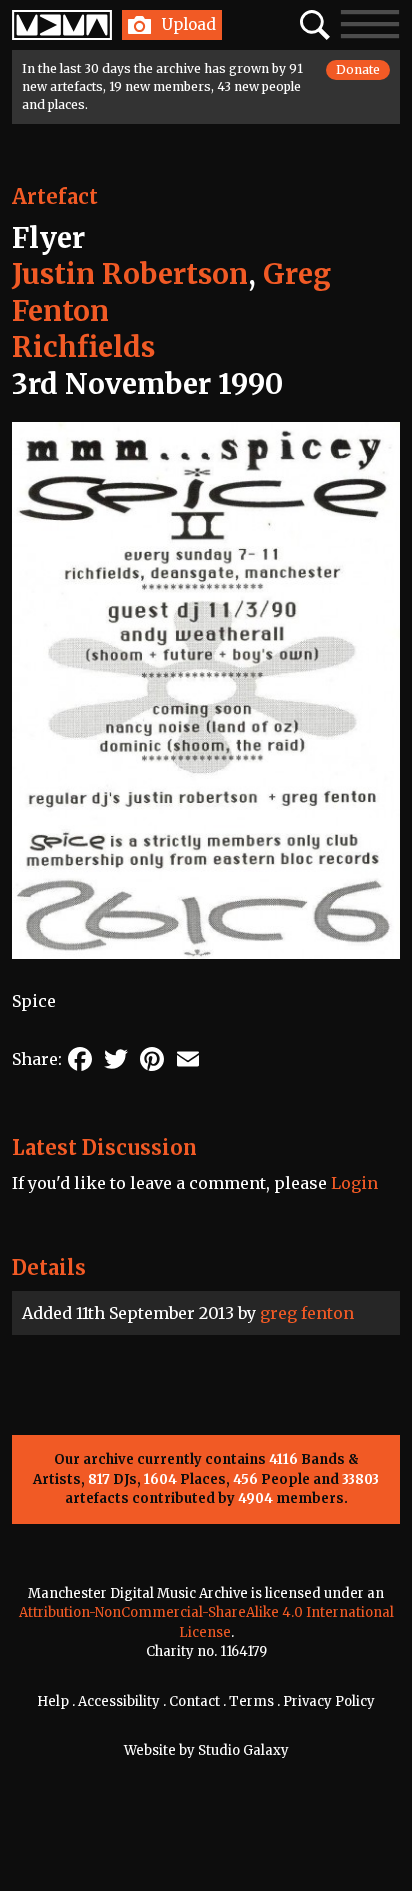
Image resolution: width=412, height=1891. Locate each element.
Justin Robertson (130, 274)
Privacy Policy (329, 1701)
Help (53, 1701)
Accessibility (119, 1701)
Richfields (83, 347)
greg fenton (307, 1313)
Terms (251, 1701)
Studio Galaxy (243, 1750)
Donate (358, 69)
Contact (194, 1701)
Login (354, 1183)
